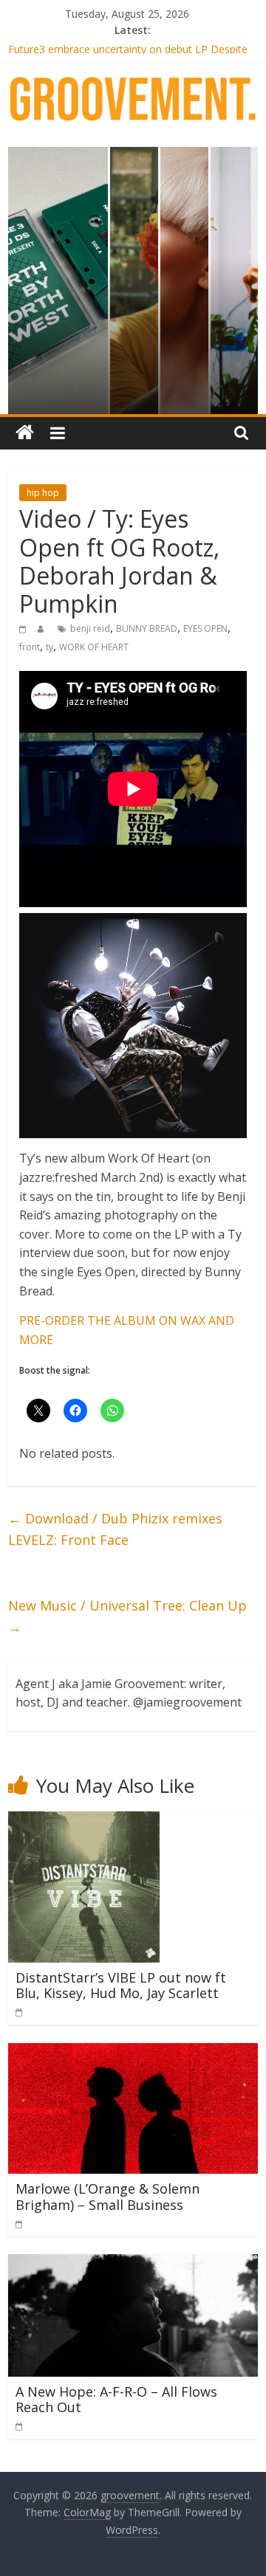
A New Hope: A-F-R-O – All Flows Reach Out (116, 2400)
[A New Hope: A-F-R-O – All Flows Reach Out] (133, 2263)
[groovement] (25, 433)
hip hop (43, 493)
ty (50, 647)
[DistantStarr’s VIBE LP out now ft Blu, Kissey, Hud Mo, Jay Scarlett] (84, 1820)
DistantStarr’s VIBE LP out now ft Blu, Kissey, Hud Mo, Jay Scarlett (121, 1986)
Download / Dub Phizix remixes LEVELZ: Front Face (115, 1529)
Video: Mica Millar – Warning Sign (87, 45)
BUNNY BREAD (147, 628)
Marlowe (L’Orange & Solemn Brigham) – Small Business (108, 2197)
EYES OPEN (205, 628)
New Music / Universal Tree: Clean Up (127, 1616)
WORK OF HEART (94, 647)
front (30, 647)
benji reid (90, 628)
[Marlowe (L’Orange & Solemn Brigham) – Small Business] (133, 2052)
